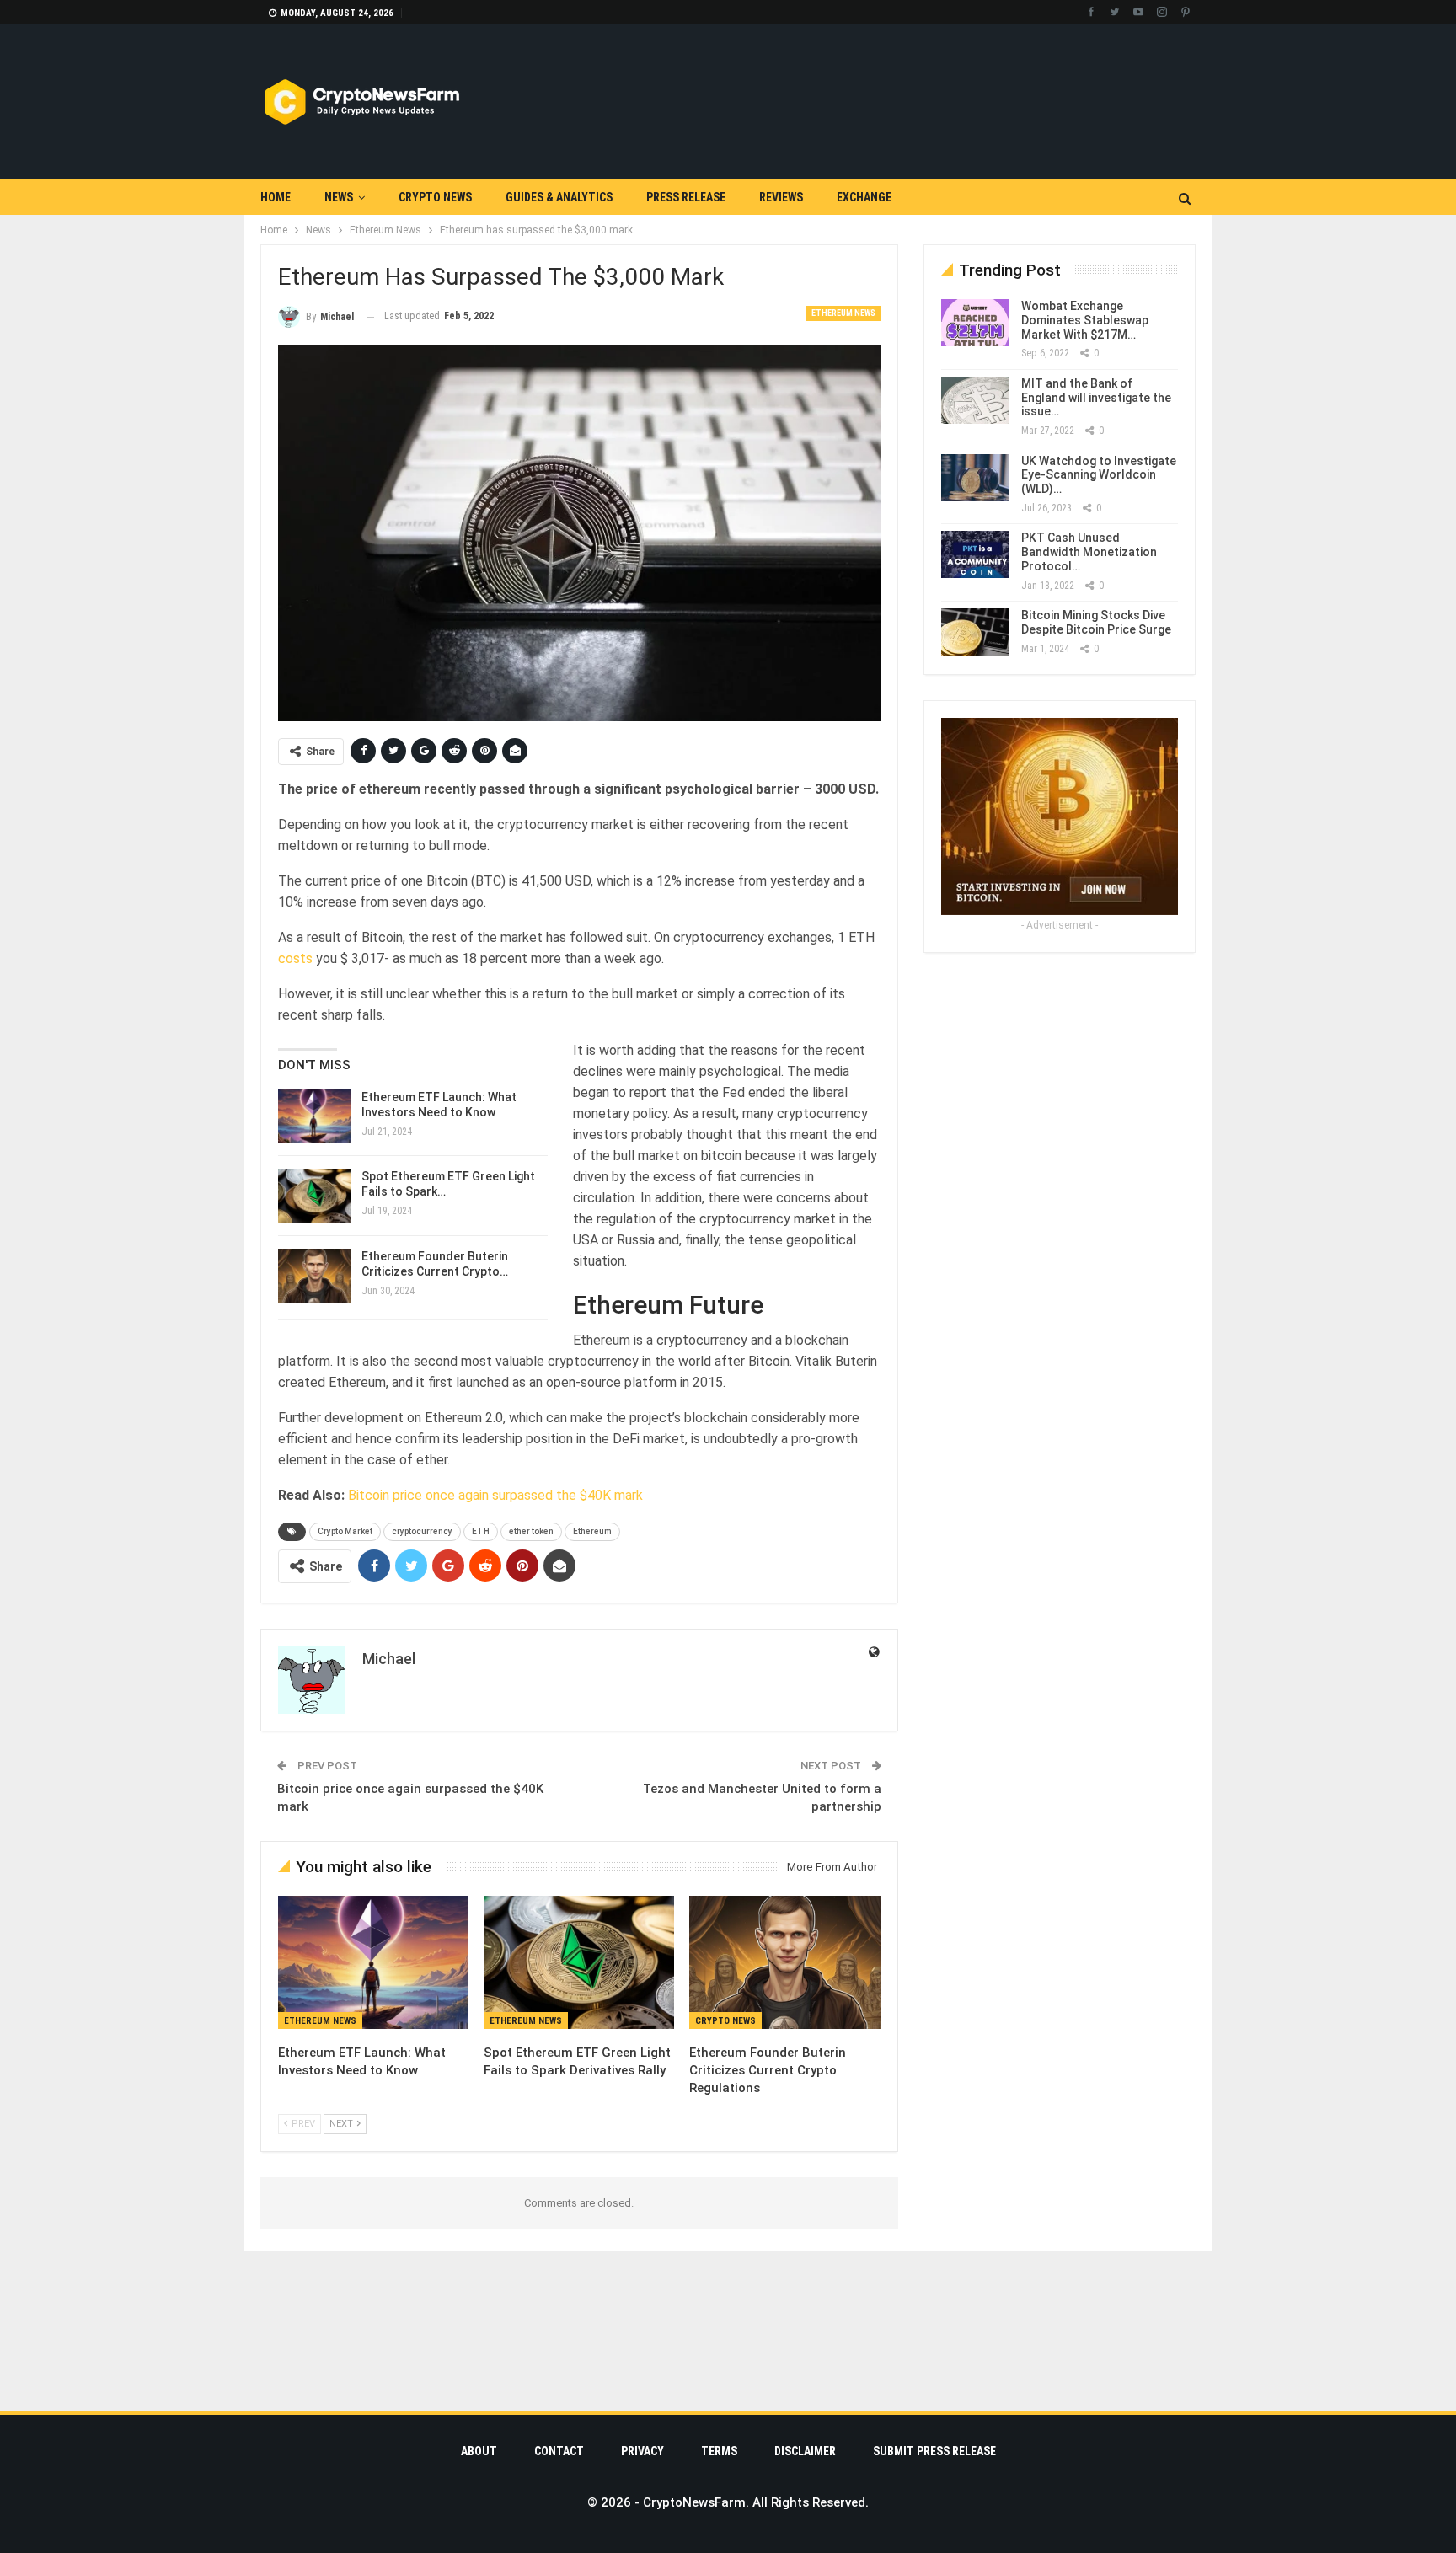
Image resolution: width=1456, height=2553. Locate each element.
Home (276, 197)
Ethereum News (843, 313)
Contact (559, 2451)
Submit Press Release (934, 2451)
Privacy (642, 2451)
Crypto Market (345, 1531)
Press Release (686, 197)
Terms (719, 2451)
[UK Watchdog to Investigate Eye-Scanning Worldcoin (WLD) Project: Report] (975, 478)
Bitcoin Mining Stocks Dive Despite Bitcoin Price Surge (1096, 622)
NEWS (339, 197)
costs (297, 958)
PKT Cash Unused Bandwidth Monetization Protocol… (1089, 552)
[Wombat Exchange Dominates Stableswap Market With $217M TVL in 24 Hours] (975, 323)
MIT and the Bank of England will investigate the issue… (1096, 398)
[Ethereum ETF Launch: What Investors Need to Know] (314, 1116)
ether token (531, 1531)
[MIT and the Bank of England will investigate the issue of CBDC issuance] (975, 400)
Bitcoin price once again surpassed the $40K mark (495, 1495)
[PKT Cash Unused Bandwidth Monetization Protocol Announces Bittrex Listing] (975, 554)
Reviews (781, 197)
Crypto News (435, 197)
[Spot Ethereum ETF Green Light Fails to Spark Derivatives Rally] (314, 1196)
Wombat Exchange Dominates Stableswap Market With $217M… (1085, 320)
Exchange (864, 197)
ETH (481, 1531)
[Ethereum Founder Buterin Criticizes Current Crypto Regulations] (314, 1276)
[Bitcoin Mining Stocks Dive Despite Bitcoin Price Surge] (975, 632)
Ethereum (592, 1531)
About (479, 2451)
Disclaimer (805, 2451)
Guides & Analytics (559, 197)
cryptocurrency (422, 1531)
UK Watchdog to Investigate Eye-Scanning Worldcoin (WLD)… (1099, 475)
